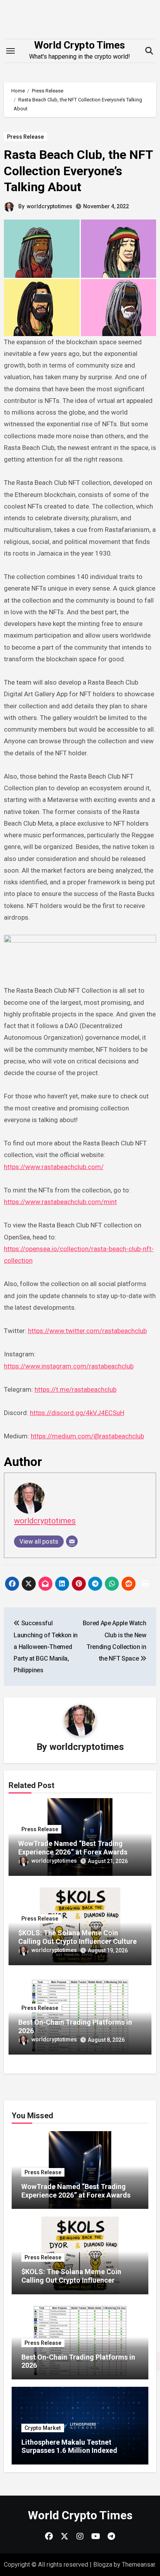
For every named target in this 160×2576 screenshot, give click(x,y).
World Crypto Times (80, 45)
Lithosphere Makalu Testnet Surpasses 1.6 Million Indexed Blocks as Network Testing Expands (78, 2451)
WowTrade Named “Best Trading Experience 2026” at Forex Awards (73, 1848)
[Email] (72, 1541)
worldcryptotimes (50, 206)
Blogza (103, 2565)
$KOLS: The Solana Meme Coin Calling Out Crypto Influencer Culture (77, 1937)
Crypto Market (43, 2428)
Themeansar (138, 2565)
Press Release (25, 137)
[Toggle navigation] (10, 51)
